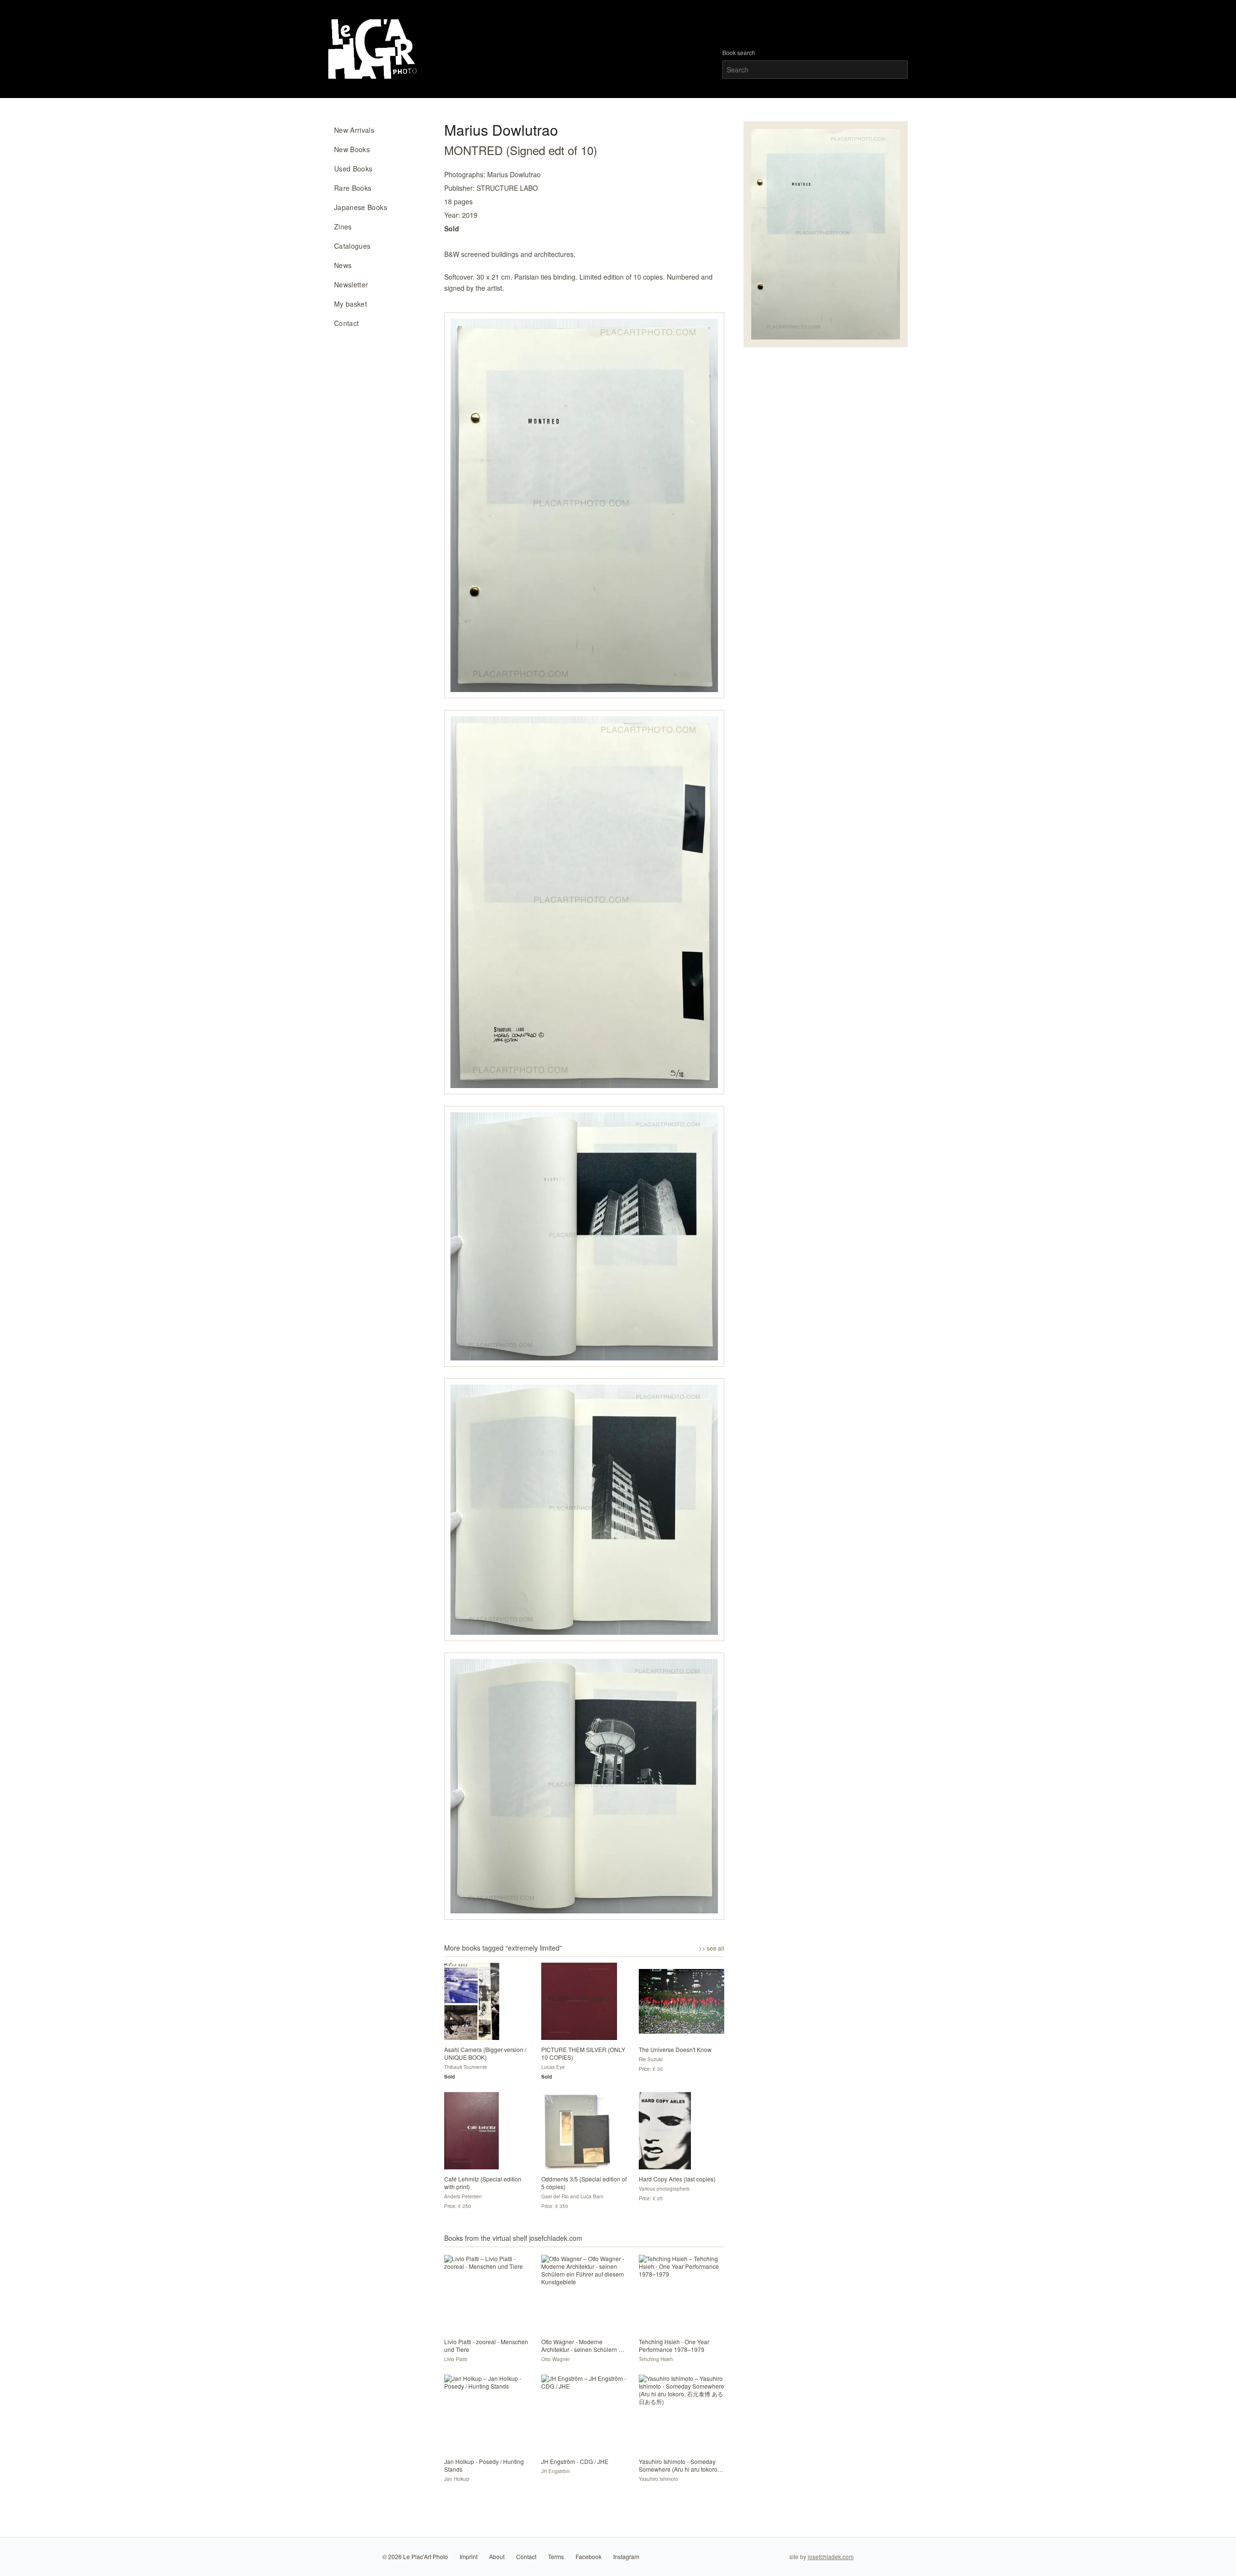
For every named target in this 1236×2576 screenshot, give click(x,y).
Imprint (469, 2556)
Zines (343, 226)
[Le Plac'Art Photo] (374, 49)
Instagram (626, 2556)
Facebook (589, 2556)
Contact (346, 323)
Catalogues (352, 246)
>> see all (711, 1948)
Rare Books (353, 188)
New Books (352, 149)
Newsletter (351, 284)
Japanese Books (361, 207)
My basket (351, 304)
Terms (556, 2556)
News (343, 265)
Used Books (353, 169)
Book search (739, 53)
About (497, 2556)
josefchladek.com (831, 2556)
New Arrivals (354, 130)
